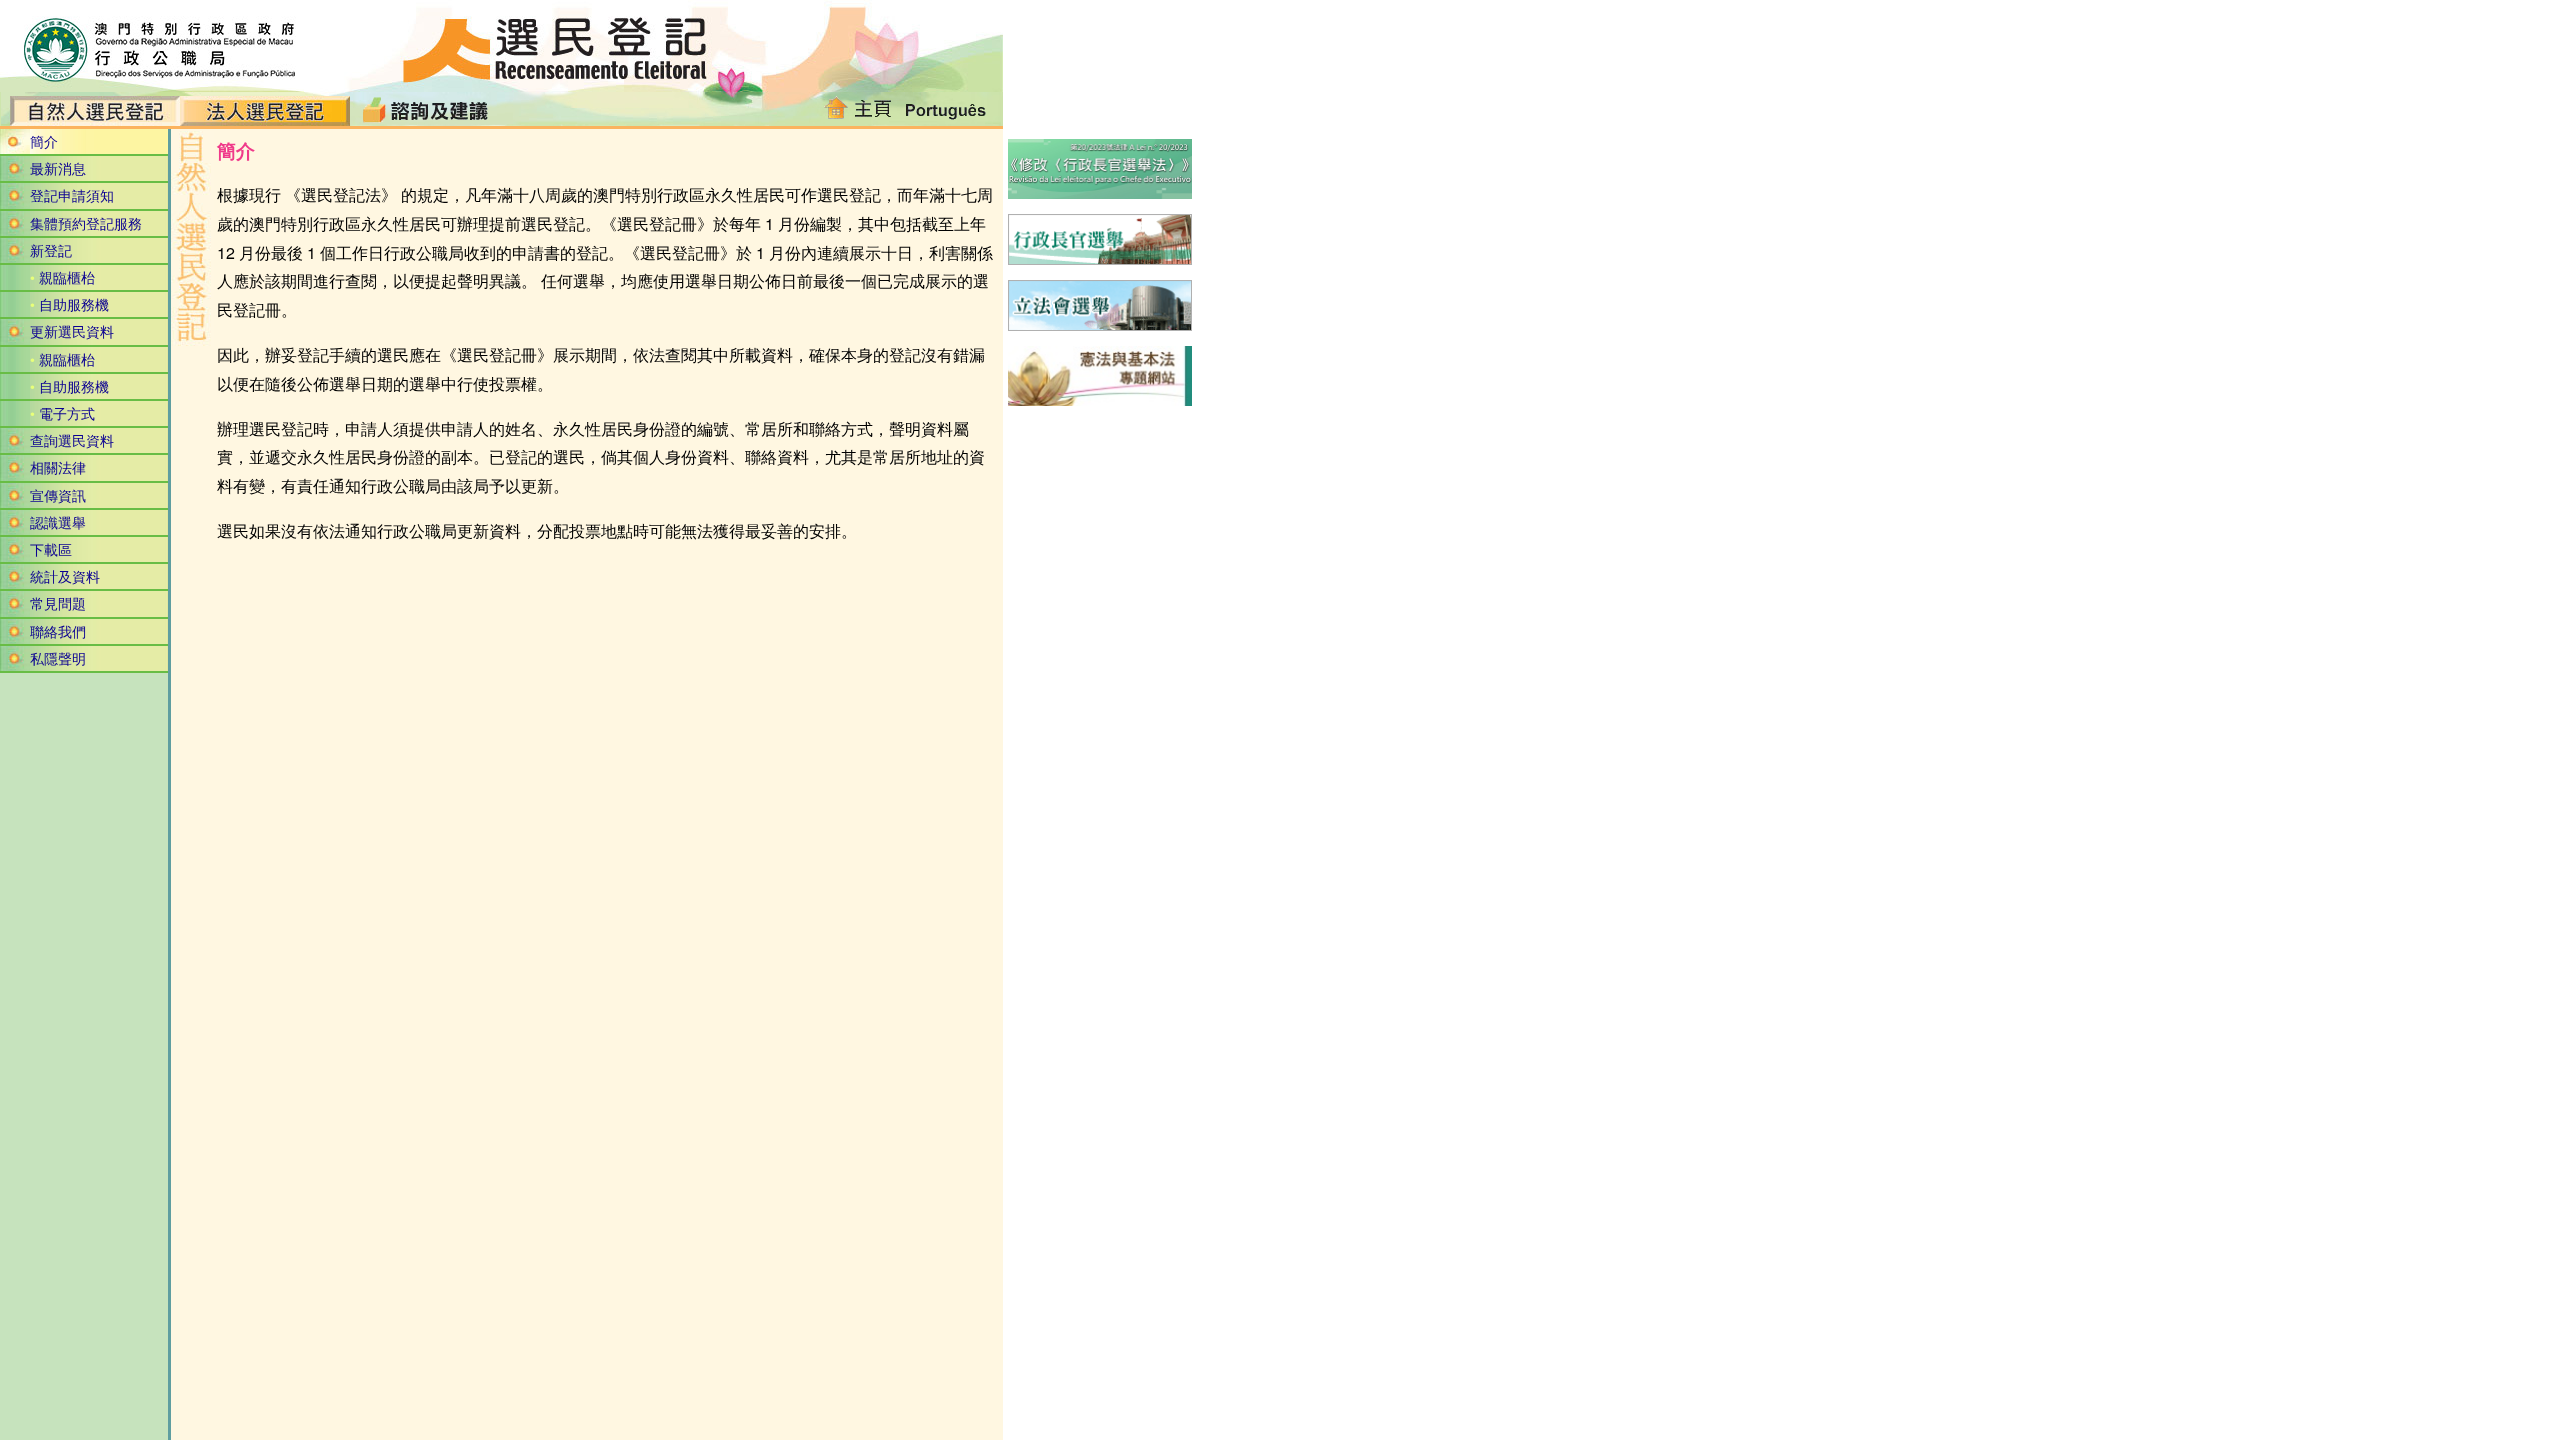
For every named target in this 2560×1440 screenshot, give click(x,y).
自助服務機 (74, 304)
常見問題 (58, 603)
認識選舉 (58, 522)
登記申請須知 (72, 195)
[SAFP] (150, 46)
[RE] (556, 46)
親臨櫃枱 (67, 277)
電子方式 (67, 413)
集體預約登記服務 (86, 223)
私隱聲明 (58, 658)
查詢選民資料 (72, 440)
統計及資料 (65, 576)
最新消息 (58, 168)
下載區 (51, 549)
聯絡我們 (58, 631)
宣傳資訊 (58, 495)
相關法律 (58, 467)
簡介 (44, 141)
